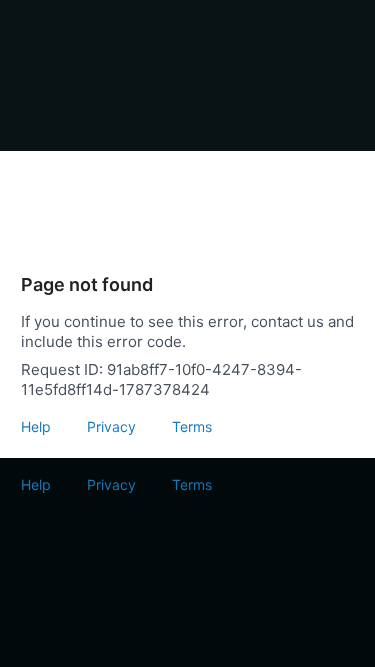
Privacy (111, 426)
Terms (192, 426)
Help (36, 426)
